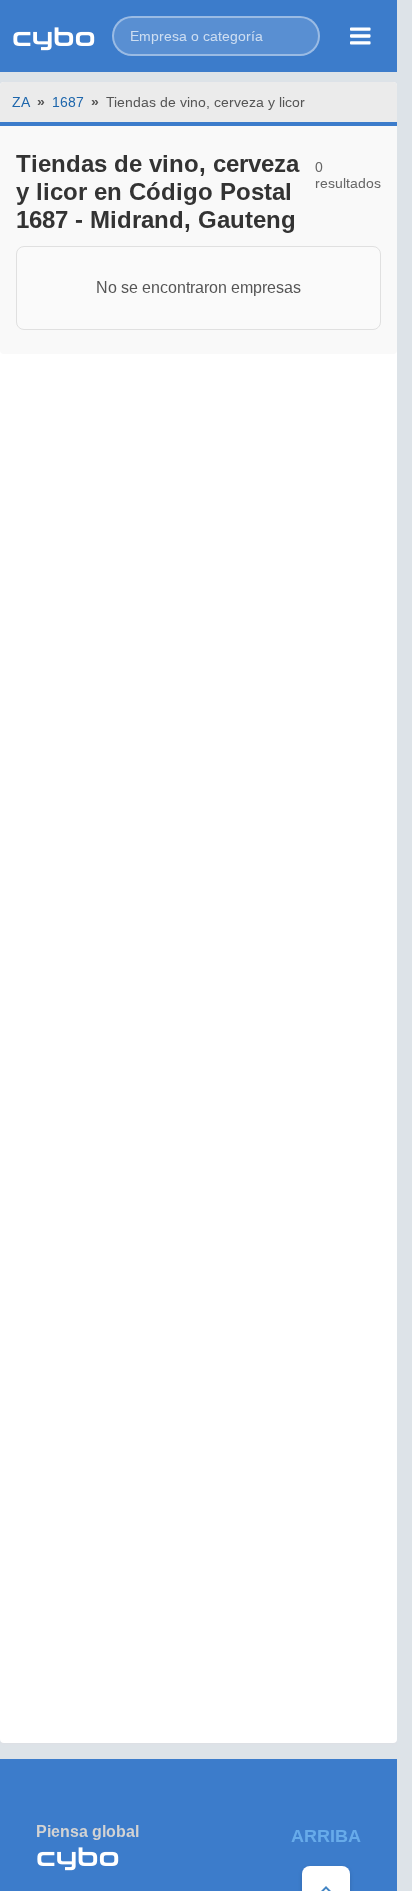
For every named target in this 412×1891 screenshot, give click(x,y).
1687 (68, 102)
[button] (216, 36)
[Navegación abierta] (360, 36)
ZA (21, 102)
